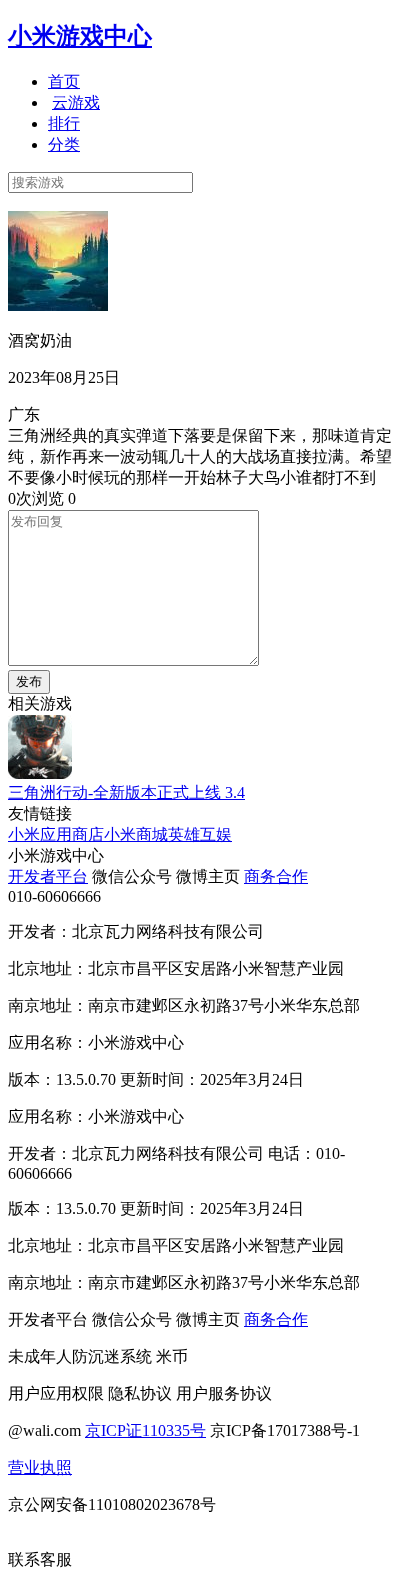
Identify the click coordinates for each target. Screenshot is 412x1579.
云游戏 (76, 102)
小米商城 (136, 834)
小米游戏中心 (80, 36)
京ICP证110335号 (145, 1430)
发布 (29, 681)
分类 (64, 144)
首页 (64, 81)
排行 (64, 123)
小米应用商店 (56, 834)
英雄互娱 (200, 834)
